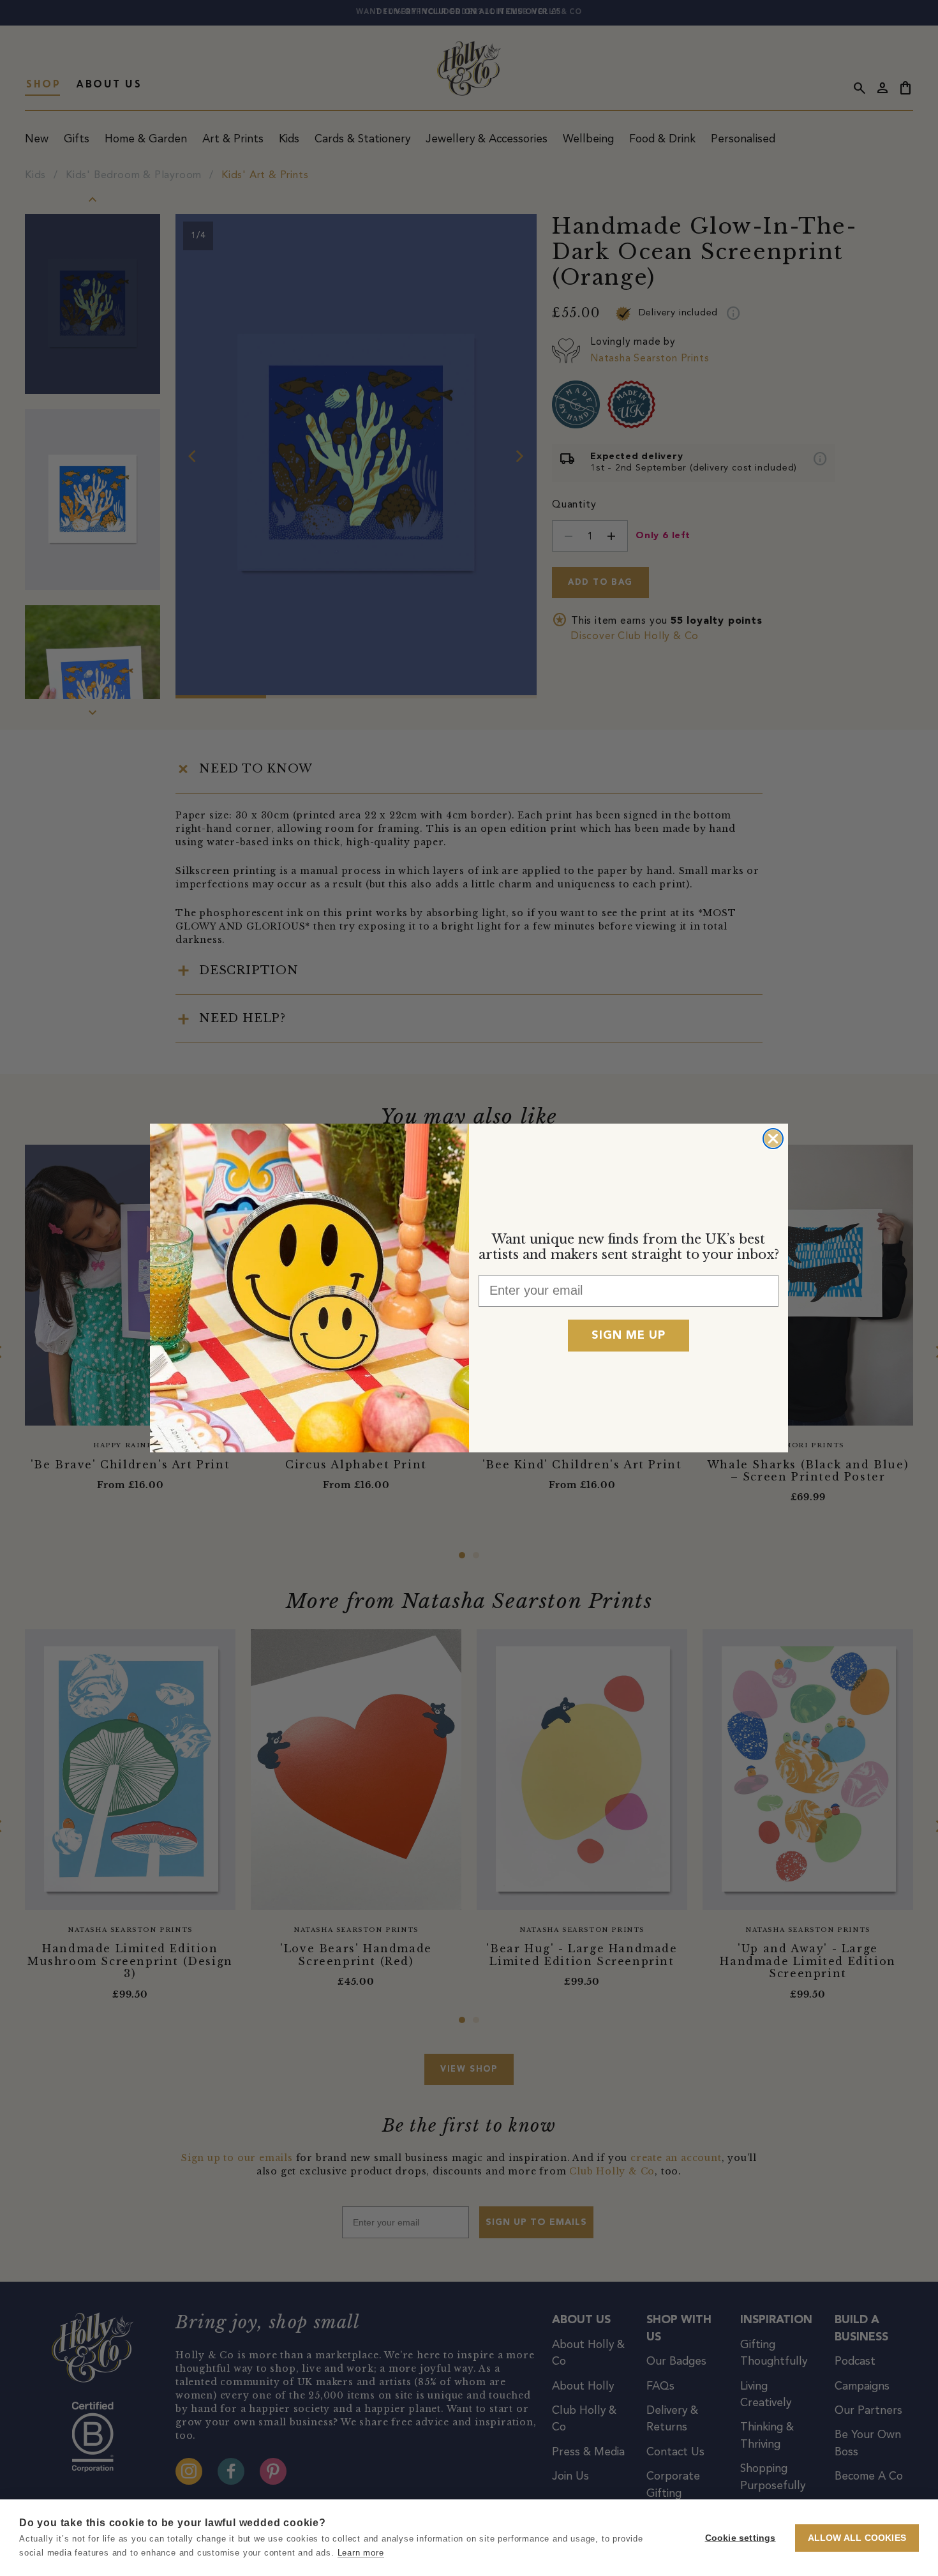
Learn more (361, 2553)
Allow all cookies (857, 2538)
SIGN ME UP (629, 1336)
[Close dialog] (773, 1139)
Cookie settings (741, 2538)
